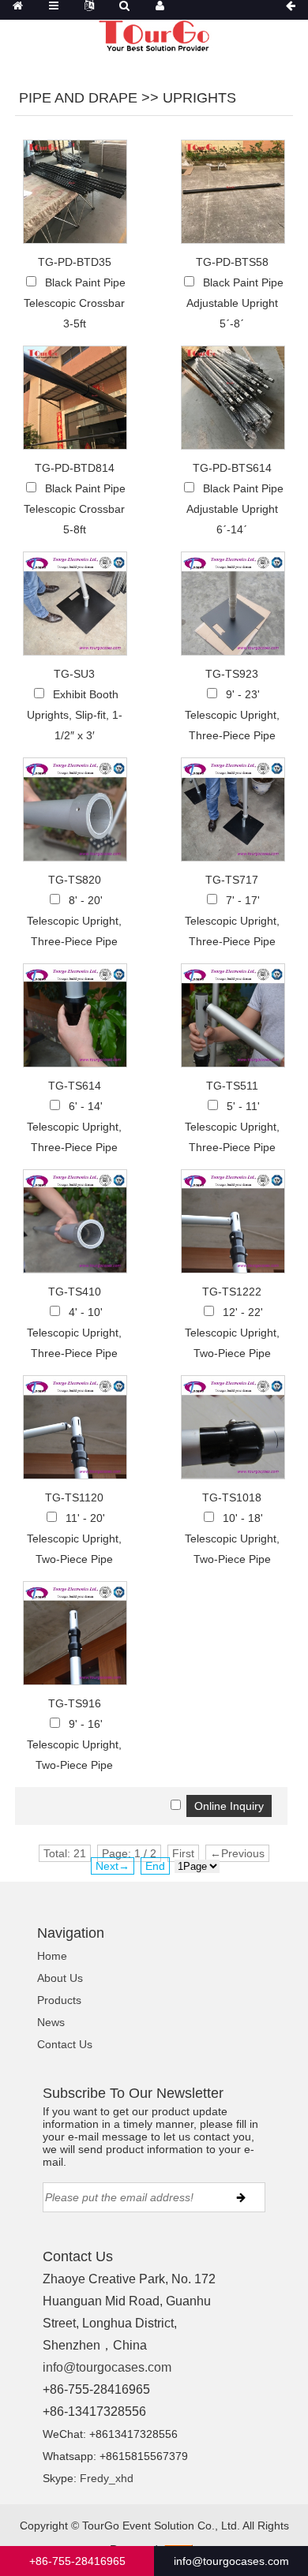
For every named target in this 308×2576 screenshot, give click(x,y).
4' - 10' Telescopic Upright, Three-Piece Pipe (74, 1333)
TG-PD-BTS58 (232, 262)
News (51, 2022)
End (155, 1866)
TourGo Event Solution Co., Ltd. (161, 2526)
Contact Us (65, 2044)
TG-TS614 (75, 1086)
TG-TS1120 (74, 1497)
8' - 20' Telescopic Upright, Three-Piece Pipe (74, 921)
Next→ (113, 1866)
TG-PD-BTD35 (75, 262)
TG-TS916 (75, 1703)
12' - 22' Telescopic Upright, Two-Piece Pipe (232, 1333)
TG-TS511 (232, 1086)
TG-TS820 (75, 880)
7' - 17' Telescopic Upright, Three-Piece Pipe (232, 921)
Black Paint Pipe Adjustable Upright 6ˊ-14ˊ (235, 509)
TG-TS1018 (232, 1497)
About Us (60, 1978)
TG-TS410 (75, 1292)
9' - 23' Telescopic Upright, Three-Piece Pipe (232, 715)
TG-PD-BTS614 (232, 468)
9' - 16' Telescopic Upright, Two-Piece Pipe (74, 1744)
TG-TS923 (232, 674)
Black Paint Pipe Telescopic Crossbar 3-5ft (75, 303)
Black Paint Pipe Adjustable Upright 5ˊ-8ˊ (235, 303)
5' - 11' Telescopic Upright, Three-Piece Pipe (232, 1127)
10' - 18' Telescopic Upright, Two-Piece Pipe (232, 1538)
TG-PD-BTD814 (75, 468)
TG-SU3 (74, 674)
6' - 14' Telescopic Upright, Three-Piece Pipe (74, 1127)
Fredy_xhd (107, 2478)
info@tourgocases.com (107, 2367)
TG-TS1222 (232, 1292)
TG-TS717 (232, 880)
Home (52, 1956)
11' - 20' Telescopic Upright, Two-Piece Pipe (74, 1538)
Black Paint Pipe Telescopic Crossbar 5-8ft (75, 509)
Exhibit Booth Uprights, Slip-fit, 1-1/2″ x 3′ (75, 715)
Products (59, 2000)
